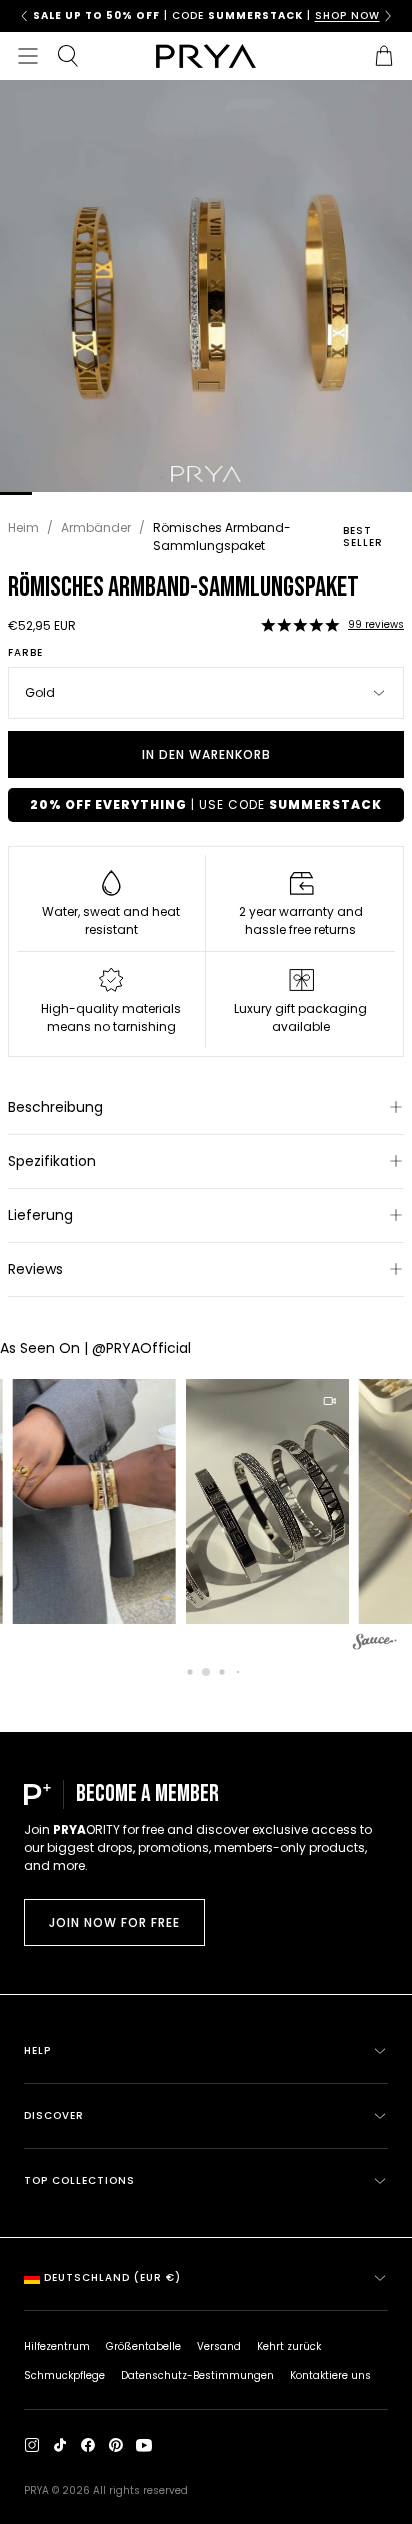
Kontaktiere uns (330, 2375)
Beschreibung (55, 1107)
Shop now (343, 15)
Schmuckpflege (64, 2375)
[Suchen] (68, 56)
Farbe (25, 653)
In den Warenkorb (206, 754)
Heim (23, 527)
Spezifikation (52, 1161)
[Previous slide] (24, 16)
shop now (50, 15)
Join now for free (114, 1922)
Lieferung (40, 1215)
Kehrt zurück (289, 2346)
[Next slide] (388, 16)
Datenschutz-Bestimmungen (197, 2375)
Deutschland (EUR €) (112, 2277)
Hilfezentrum (57, 2346)
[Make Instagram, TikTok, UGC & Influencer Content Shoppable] (375, 1644)
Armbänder (96, 527)
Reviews (35, 1269)
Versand (219, 2346)
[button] (300, 625)
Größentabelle (143, 2346)
